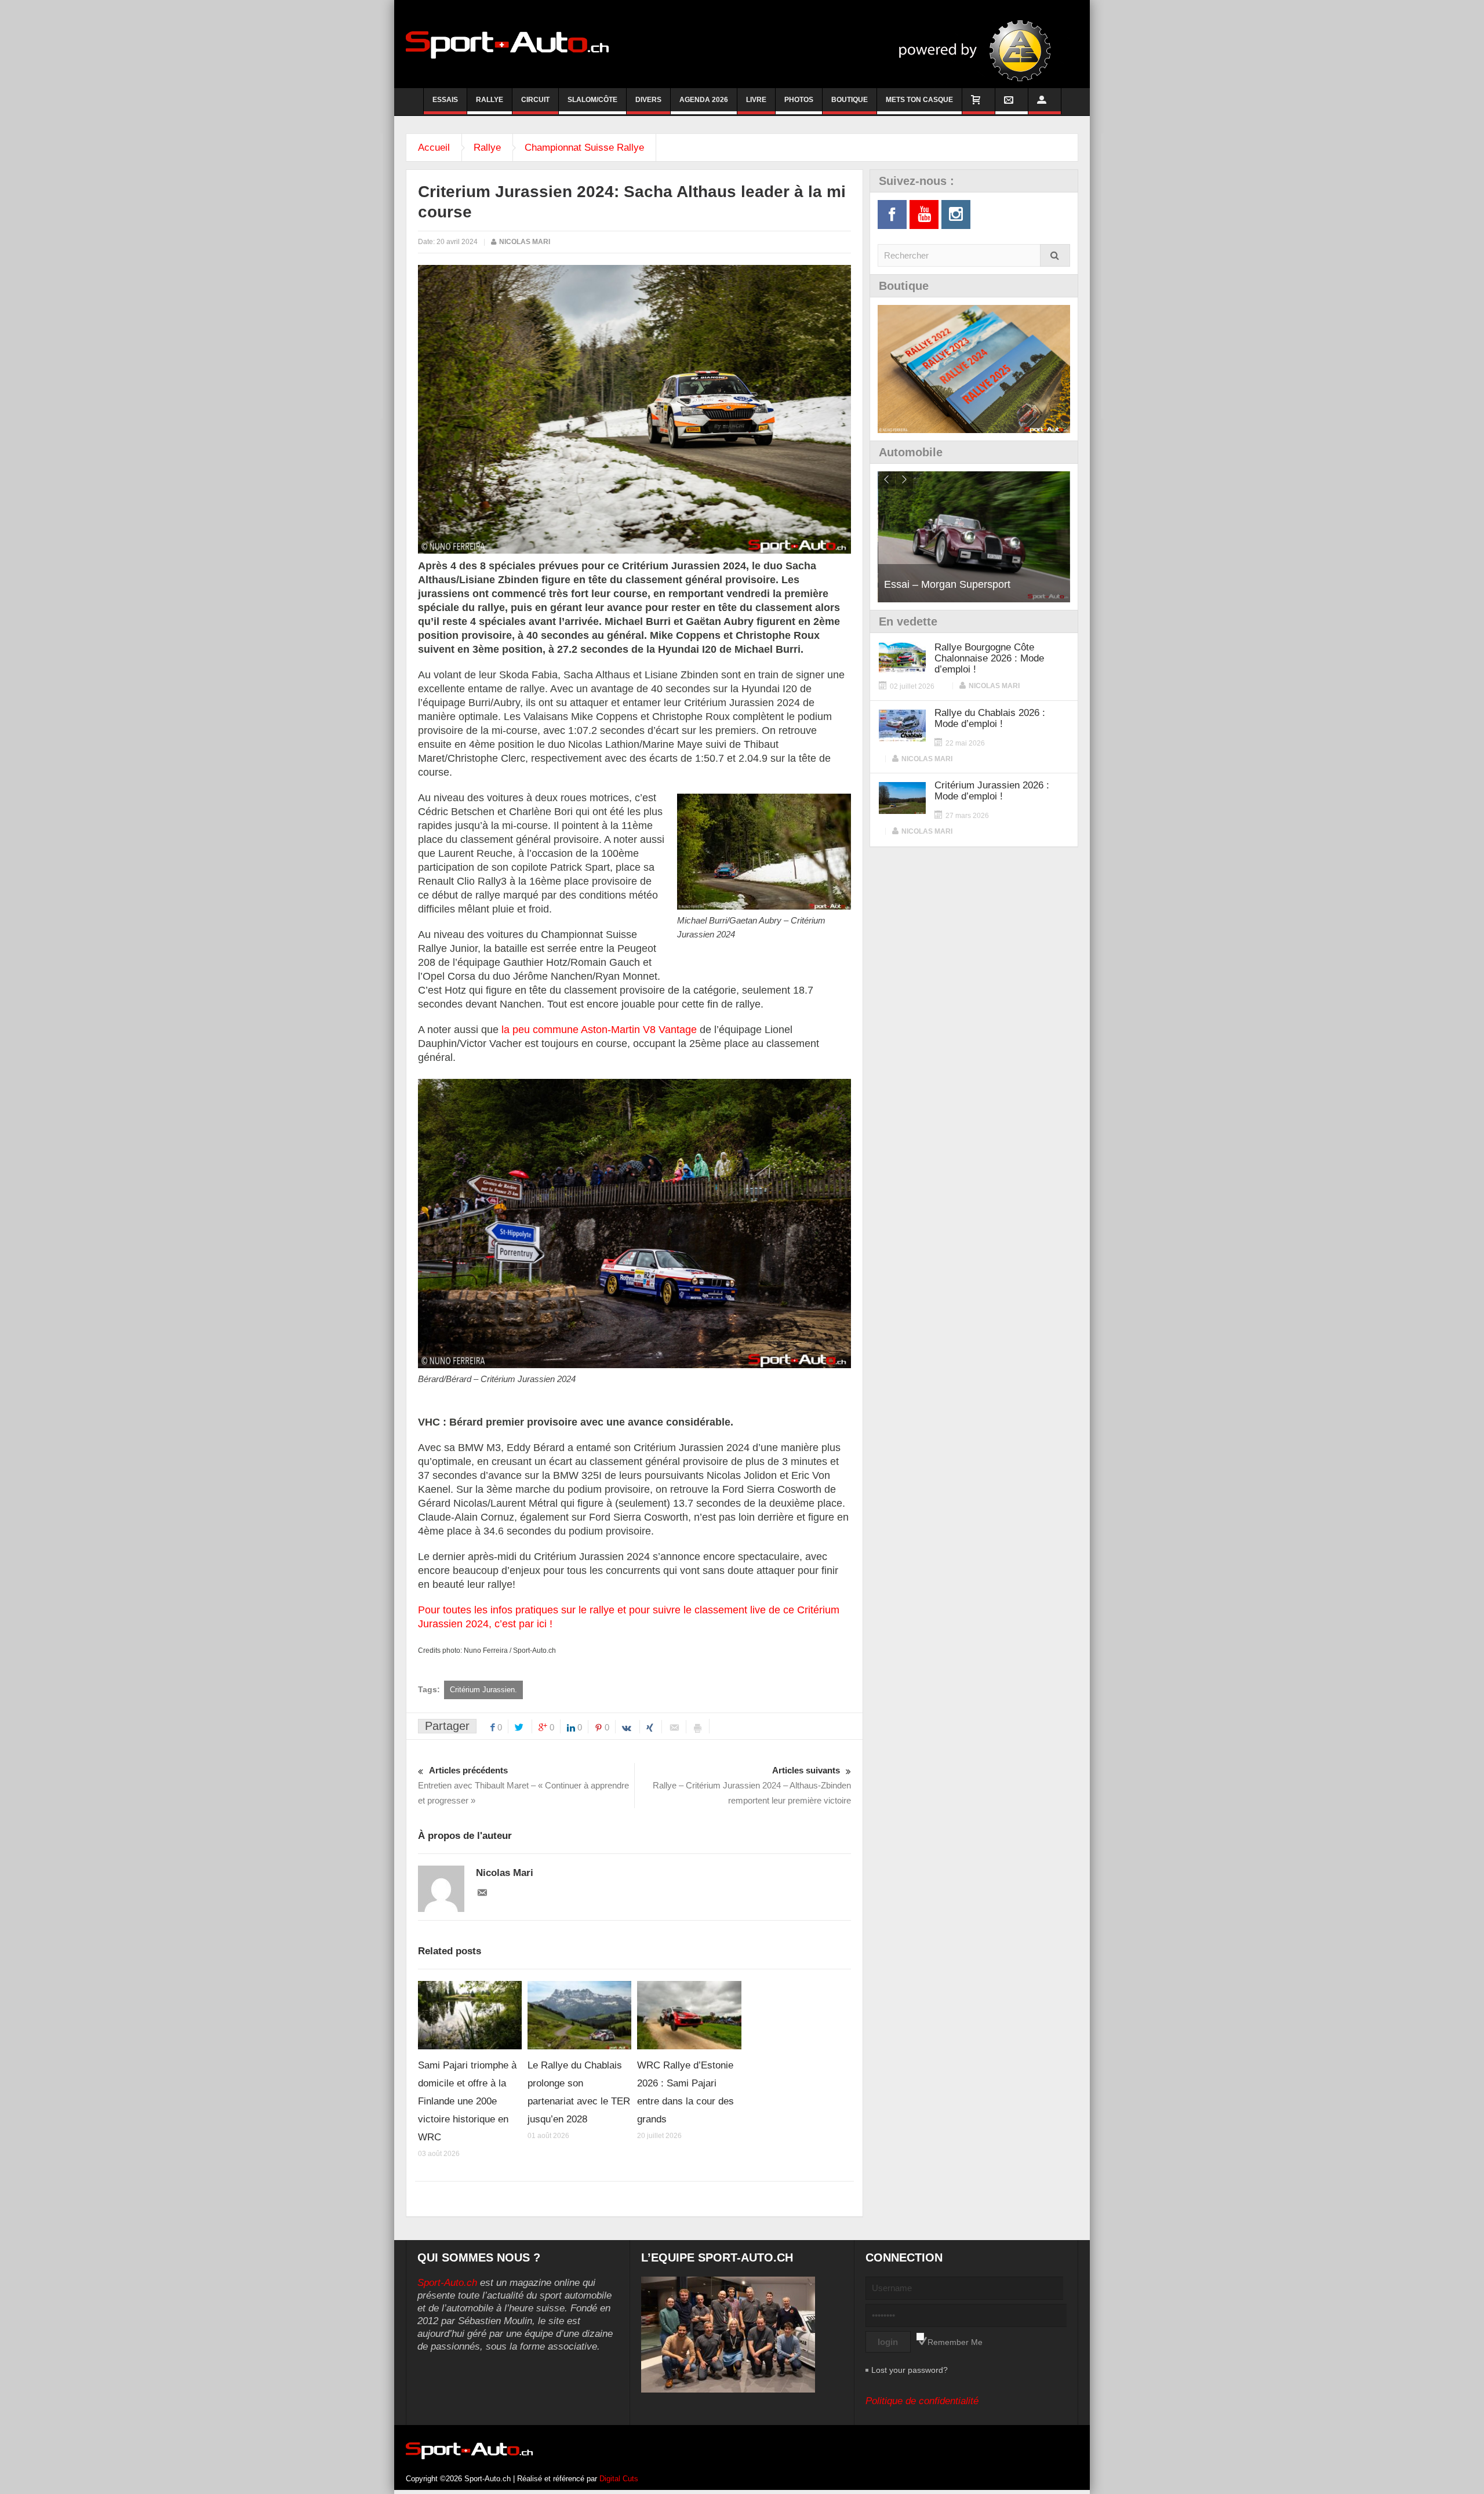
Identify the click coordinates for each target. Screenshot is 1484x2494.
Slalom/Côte (592, 100)
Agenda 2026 (704, 100)
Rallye (490, 100)
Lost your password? (910, 2370)
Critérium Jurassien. (483, 1690)
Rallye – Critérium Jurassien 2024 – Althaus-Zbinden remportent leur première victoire (752, 1785)
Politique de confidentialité (922, 2401)
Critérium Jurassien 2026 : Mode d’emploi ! (992, 791)
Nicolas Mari (525, 242)
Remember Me (955, 2342)
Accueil (434, 148)
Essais (445, 100)
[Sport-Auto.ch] (507, 44)
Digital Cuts (619, 2479)
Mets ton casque (919, 100)
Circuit (535, 100)
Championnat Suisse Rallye (584, 148)
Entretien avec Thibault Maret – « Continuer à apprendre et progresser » (523, 1785)
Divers (648, 100)
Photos (799, 100)
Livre (756, 100)
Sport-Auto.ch (447, 2283)
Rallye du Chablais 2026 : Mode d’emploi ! (990, 718)
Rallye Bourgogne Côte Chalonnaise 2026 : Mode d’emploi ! (989, 658)
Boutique (850, 100)
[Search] (1055, 255)
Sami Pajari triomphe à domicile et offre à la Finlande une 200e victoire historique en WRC (467, 2101)
